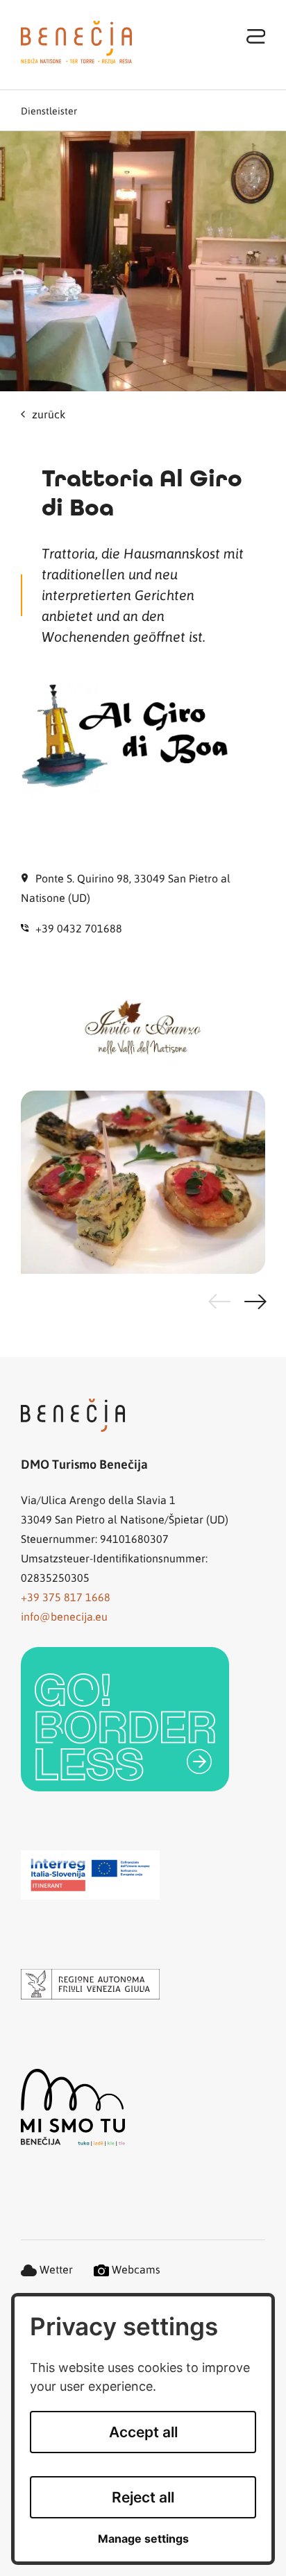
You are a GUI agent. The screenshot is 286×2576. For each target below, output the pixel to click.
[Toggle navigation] (256, 36)
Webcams (135, 2269)
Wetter (55, 2269)
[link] (125, 1719)
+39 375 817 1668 (66, 1597)
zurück (49, 414)
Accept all (143, 2432)
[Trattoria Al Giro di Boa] (143, 261)
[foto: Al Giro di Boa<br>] (143, 1182)
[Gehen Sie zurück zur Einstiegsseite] (76, 42)
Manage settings (143, 2539)
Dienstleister (49, 110)
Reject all (143, 2497)
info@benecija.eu (64, 1616)
